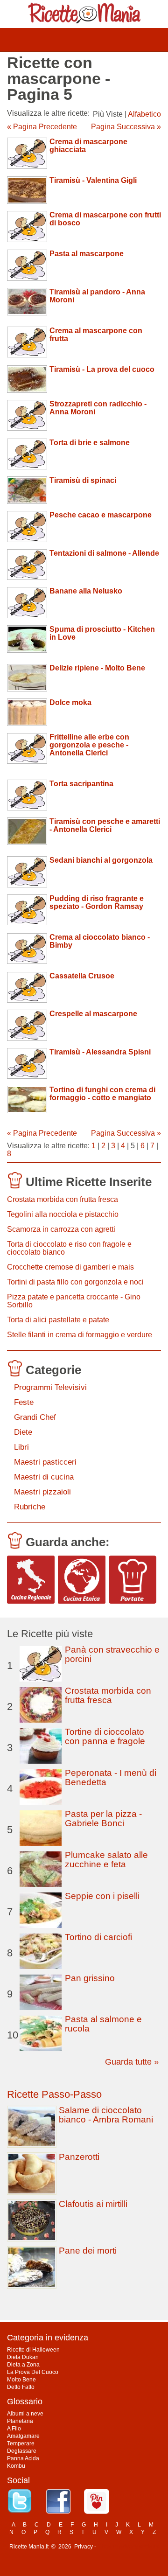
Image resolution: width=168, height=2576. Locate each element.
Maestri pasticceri (45, 1462)
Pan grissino (90, 1978)
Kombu (16, 2466)
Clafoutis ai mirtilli (93, 2204)
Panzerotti (79, 2157)
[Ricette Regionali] (31, 1579)
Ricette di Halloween (33, 2350)
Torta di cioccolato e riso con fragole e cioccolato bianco (69, 1248)
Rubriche (30, 1507)
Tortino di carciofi (98, 1937)
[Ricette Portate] (133, 1579)
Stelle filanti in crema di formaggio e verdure (80, 1335)
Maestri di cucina (44, 1477)
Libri (21, 1447)
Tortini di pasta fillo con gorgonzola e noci (75, 1282)
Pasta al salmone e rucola (103, 2024)
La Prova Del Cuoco (33, 2372)
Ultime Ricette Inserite (89, 1182)
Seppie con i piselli (102, 1896)
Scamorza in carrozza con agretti (61, 1229)
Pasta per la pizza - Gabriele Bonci (103, 1819)
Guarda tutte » (132, 2062)
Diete (23, 1432)
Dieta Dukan (23, 2357)
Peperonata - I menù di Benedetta (111, 1777)
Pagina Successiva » (126, 127)
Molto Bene (21, 2380)
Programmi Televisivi (50, 1387)
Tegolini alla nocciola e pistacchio (63, 1214)
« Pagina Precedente (42, 127)
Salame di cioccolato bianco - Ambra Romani (106, 2115)
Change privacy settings (128, 2547)
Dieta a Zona (23, 2365)
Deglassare (22, 2451)
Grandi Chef (35, 1417)
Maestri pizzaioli (42, 1492)
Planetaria (20, 2421)
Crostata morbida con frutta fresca (63, 1199)
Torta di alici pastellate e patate (58, 1320)
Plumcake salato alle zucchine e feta (106, 1860)
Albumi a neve (25, 2414)
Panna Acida (23, 2458)
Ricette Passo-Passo (54, 2094)
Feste (24, 1402)
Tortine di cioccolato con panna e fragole (105, 1736)
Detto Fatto (21, 2387)
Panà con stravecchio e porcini (112, 1654)
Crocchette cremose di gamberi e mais (70, 1267)
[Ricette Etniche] (82, 1579)
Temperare (21, 2443)
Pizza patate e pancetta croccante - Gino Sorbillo (74, 1301)
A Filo (14, 2429)
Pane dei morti (88, 2251)
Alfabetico (144, 114)
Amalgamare (23, 2436)
